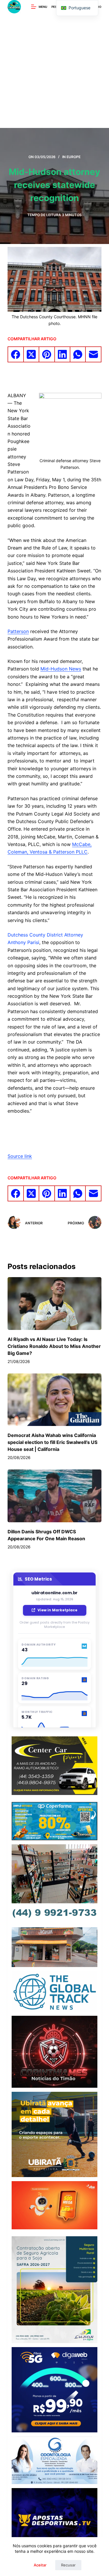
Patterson (18, 631)
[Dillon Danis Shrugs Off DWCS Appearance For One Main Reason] (54, 1496)
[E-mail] (93, 355)
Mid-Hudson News (61, 669)
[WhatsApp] (78, 355)
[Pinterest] (47, 355)
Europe (74, 157)
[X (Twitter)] (32, 355)
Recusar (68, 2565)
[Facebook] (16, 355)
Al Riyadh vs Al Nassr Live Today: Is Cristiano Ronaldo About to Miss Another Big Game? (54, 1346)
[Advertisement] (54, 71)
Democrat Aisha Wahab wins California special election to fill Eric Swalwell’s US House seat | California (52, 1442)
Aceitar (40, 2565)
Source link (20, 1156)
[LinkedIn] (63, 355)
